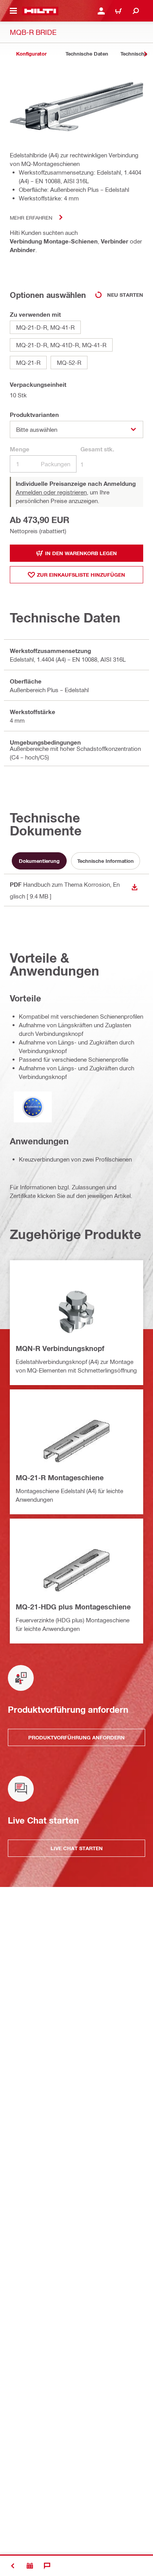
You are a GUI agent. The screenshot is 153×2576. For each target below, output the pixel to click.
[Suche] (136, 11)
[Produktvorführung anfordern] (30, 2566)
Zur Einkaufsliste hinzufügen (81, 575)
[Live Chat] (47, 2566)
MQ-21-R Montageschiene (60, 1477)
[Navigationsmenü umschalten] (13, 11)
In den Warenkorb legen (81, 553)
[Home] (40, 11)
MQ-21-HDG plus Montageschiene (73, 1607)
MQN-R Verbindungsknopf (60, 1348)
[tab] (31, 54)
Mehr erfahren (31, 217)
